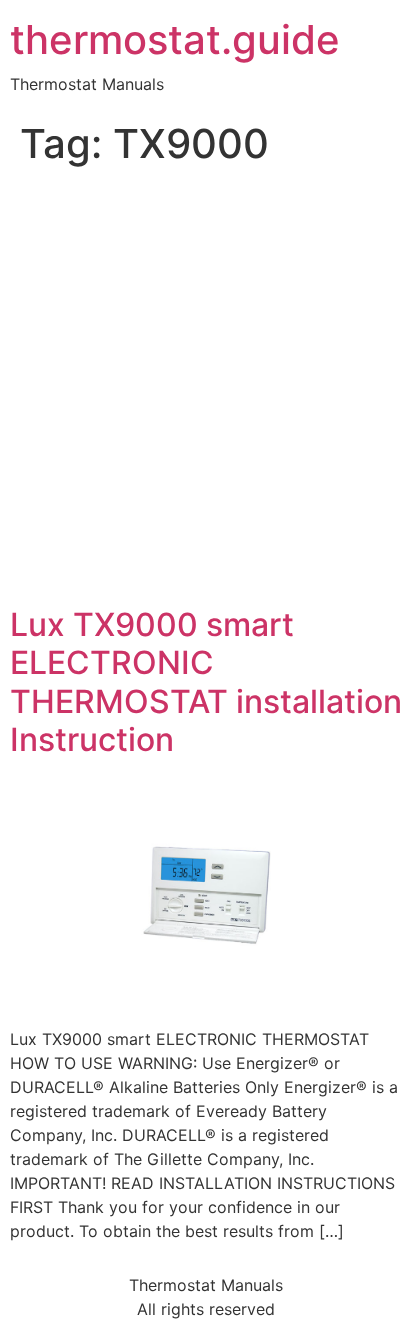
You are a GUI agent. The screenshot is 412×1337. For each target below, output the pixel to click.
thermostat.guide (175, 40)
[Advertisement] (206, 390)
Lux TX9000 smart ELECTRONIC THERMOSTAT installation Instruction (206, 682)
